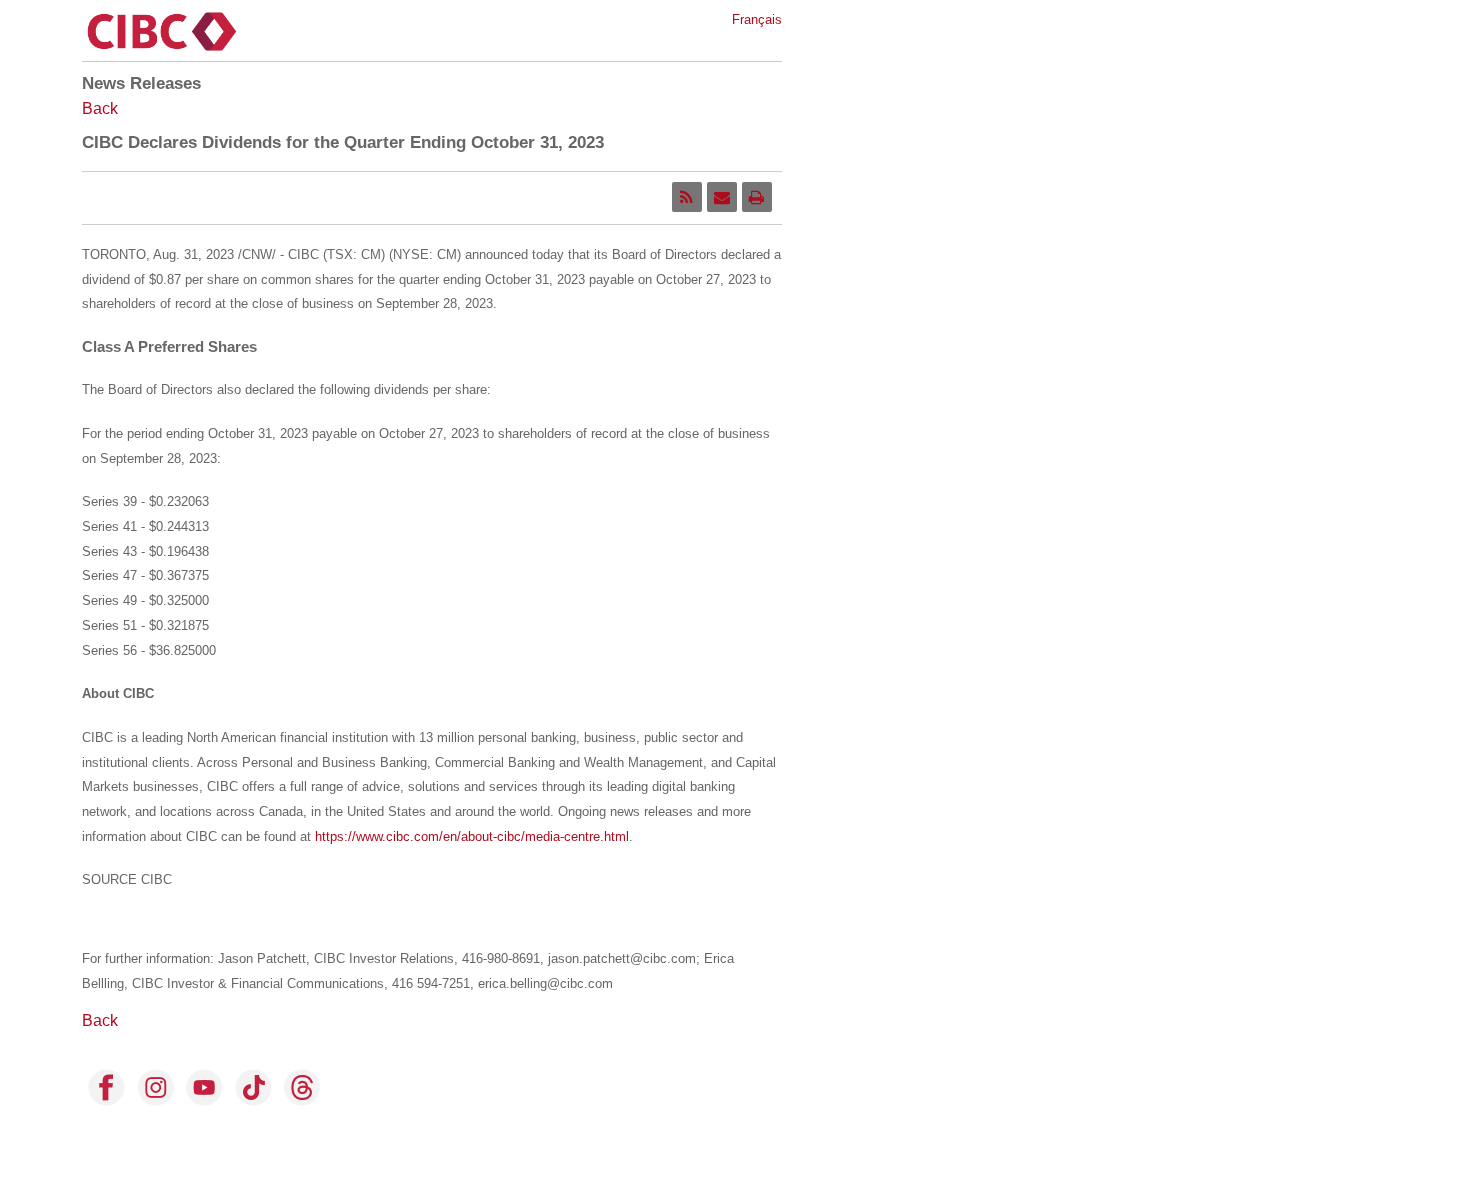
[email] (722, 197)
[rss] (687, 197)
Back (100, 108)
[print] (757, 197)
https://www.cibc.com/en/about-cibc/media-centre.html (472, 836)
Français (757, 19)
